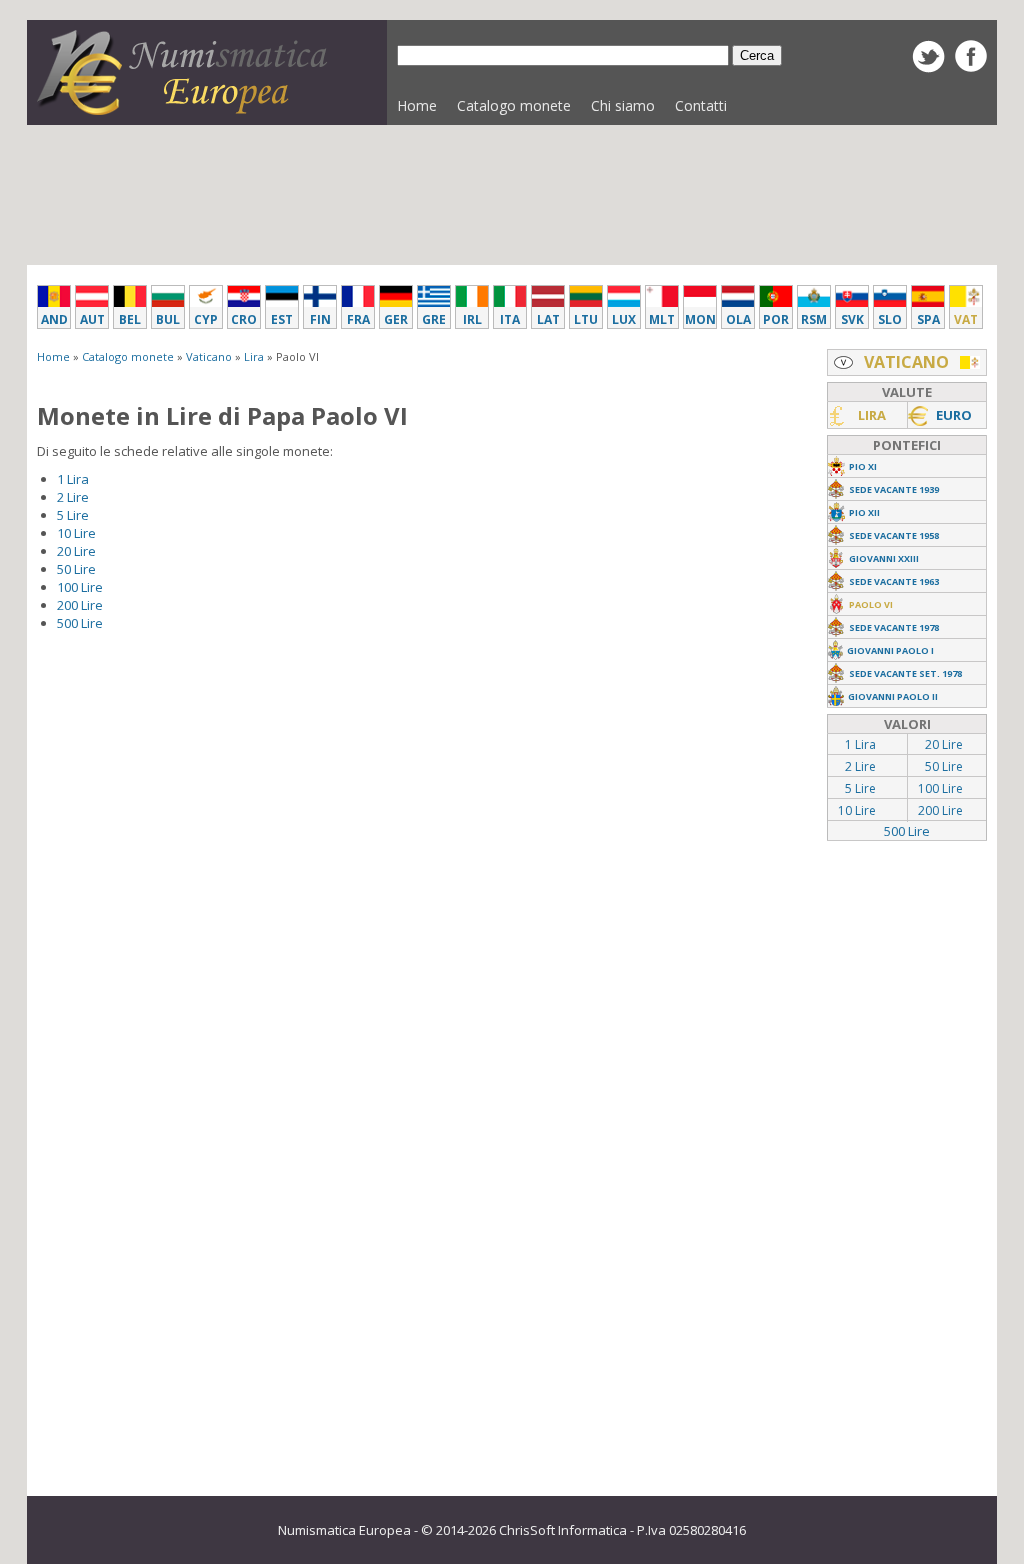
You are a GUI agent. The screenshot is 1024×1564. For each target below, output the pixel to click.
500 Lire (80, 623)
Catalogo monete (509, 110)
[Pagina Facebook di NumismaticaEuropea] (971, 67)
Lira (254, 356)
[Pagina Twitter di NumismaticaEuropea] (928, 68)
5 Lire (73, 515)
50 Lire (76, 569)
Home (417, 105)
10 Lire (76, 533)
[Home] (187, 110)
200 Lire (80, 605)
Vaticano (209, 356)
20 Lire (76, 551)
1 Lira (73, 479)
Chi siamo (623, 105)
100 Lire (80, 587)
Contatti (701, 105)
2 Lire (73, 497)
